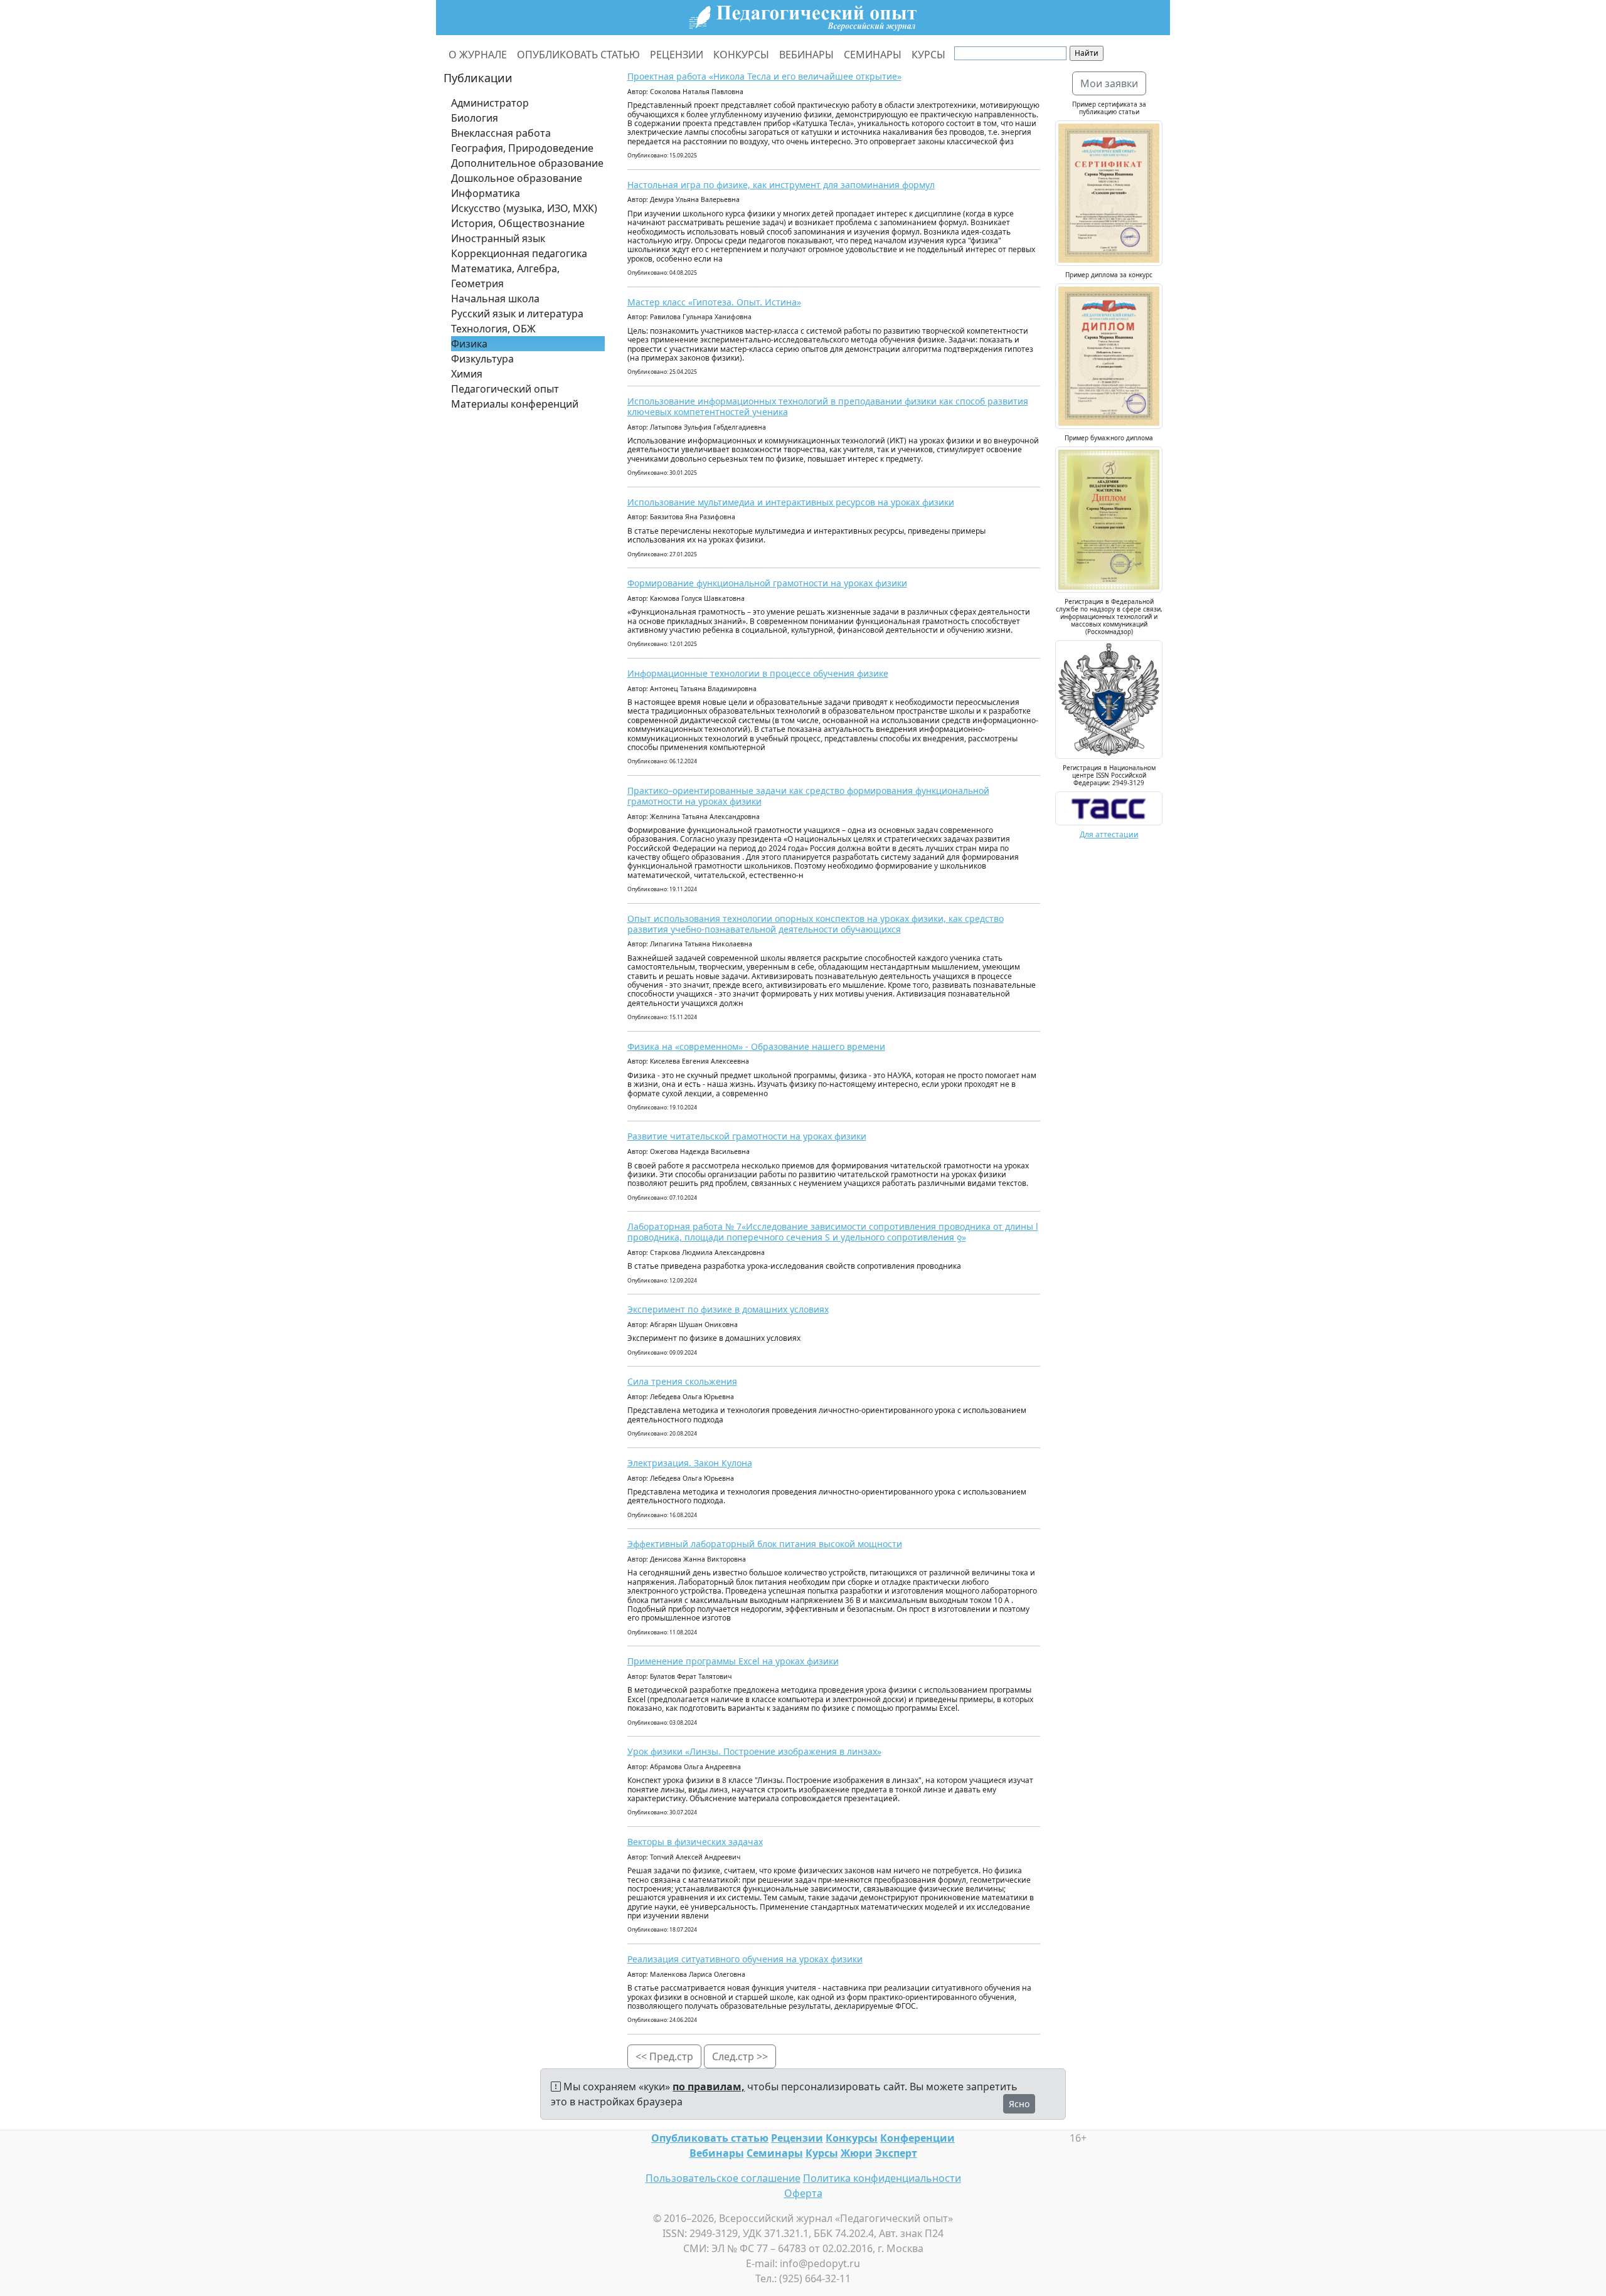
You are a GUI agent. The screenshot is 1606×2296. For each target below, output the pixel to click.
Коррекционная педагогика (519, 253)
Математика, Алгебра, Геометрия (505, 276)
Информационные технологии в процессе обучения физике (758, 673)
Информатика (486, 193)
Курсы (822, 2153)
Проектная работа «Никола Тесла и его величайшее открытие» (764, 76)
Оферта (803, 2193)
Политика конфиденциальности (882, 2178)
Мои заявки (1109, 83)
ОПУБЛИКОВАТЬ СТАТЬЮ (578, 55)
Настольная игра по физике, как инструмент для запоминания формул (781, 185)
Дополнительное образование (527, 163)
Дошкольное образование (517, 178)
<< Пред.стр (664, 2056)
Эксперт (896, 2153)
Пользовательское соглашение (723, 2178)
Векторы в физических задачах (695, 1842)
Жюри (857, 2153)
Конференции (917, 2138)
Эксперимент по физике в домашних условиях (728, 1309)
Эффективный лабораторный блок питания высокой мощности (765, 1544)
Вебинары (717, 2153)
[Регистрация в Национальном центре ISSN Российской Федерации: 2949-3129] (1109, 807)
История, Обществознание (518, 223)
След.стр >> (740, 2056)
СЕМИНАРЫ (873, 55)
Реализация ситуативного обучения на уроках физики (745, 1959)
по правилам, (709, 2087)
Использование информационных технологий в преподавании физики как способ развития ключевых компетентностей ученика (828, 406)
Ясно (1019, 2104)
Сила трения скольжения (682, 1381)
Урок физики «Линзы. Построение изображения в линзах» (754, 1751)
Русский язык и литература (517, 314)
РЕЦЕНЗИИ (677, 55)
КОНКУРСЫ (741, 55)
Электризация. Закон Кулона (690, 1463)
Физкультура (482, 359)
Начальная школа (495, 299)
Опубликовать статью (710, 2138)
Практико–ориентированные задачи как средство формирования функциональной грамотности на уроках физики (808, 796)
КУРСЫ (928, 55)
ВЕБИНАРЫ (806, 55)
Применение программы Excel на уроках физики (733, 1661)
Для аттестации (1109, 834)
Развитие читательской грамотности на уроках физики (747, 1136)
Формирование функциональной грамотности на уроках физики (767, 583)
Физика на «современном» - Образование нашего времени (756, 1046)
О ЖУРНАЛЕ (478, 55)
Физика (469, 344)
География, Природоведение (522, 148)
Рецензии (797, 2138)
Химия (467, 374)
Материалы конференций (515, 404)
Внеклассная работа (501, 133)
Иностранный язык (498, 238)
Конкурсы (852, 2138)
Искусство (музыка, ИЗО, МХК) (524, 208)
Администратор (490, 103)
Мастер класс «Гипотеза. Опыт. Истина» (714, 302)
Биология (475, 118)
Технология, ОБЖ (493, 329)
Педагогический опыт (505, 389)
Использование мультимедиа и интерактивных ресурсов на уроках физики (791, 502)
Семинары (775, 2153)
